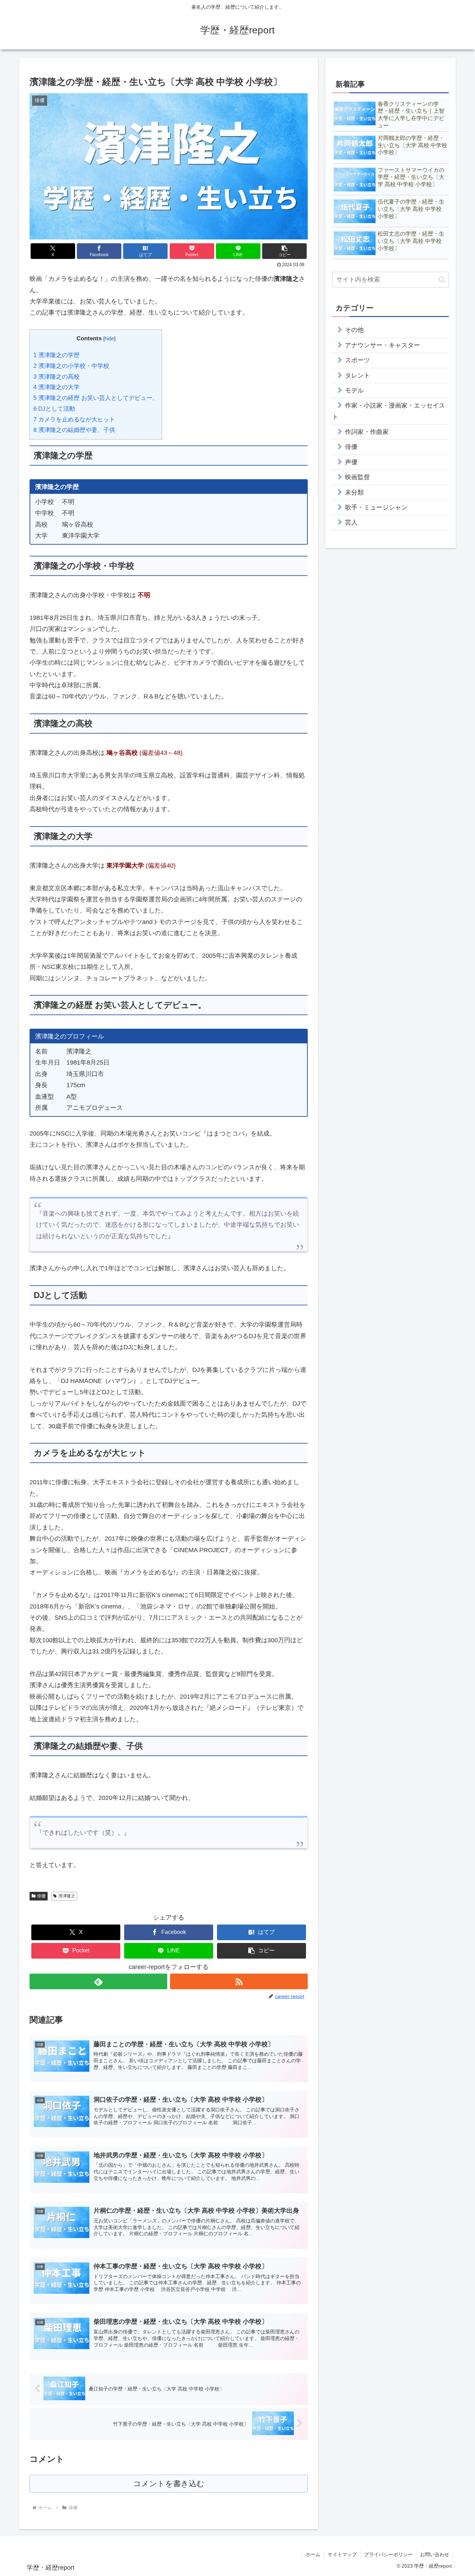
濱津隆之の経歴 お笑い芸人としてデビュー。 (96, 398)
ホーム (313, 2554)
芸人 (351, 522)
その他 (354, 330)
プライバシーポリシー (388, 2554)
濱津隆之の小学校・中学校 (71, 366)
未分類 (354, 492)
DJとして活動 (54, 409)
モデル (354, 390)
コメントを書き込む (169, 2484)
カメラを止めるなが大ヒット (74, 420)
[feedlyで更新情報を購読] (98, 1981)
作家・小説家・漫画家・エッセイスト (389, 411)
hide (109, 338)
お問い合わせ (435, 2554)
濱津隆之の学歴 (57, 355)
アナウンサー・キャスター (383, 345)
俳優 (41, 1896)
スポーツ (357, 360)
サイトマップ (342, 2554)
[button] (284, 251)
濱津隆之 (67, 1896)
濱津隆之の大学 (57, 387)
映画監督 (357, 477)
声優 (351, 462)
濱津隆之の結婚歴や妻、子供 (74, 430)
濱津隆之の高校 (57, 377)
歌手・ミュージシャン (376, 507)
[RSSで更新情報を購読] (239, 1981)
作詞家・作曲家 (367, 432)
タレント (357, 376)
